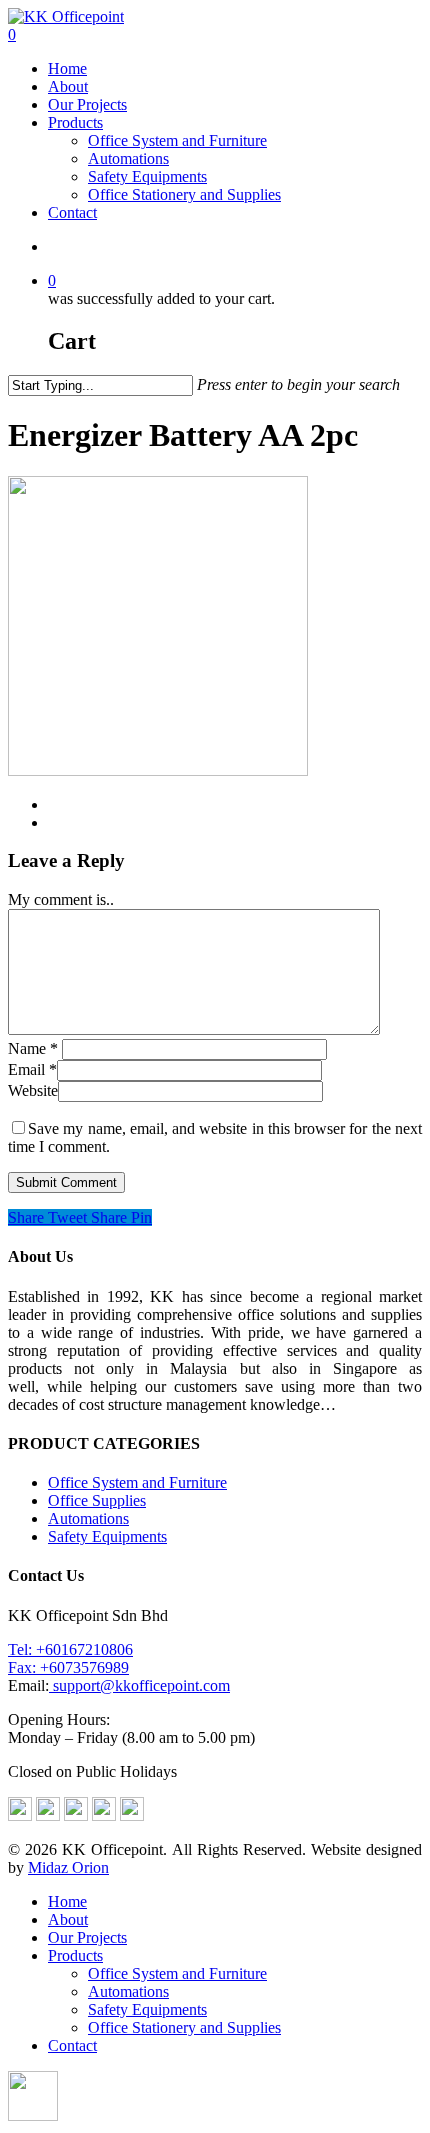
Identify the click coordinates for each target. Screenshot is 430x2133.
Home (67, 68)
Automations (128, 158)
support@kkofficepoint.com (139, 1685)
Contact (72, 212)
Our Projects (87, 104)
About (68, 86)
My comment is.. (61, 899)
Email (32, 1069)
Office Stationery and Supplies (184, 194)
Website (33, 1090)
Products (75, 122)
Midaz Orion (68, 1867)
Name (33, 1048)
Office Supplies (97, 1500)
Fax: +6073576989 (68, 1667)
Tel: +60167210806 (70, 1649)
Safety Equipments (147, 176)
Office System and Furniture (177, 140)
